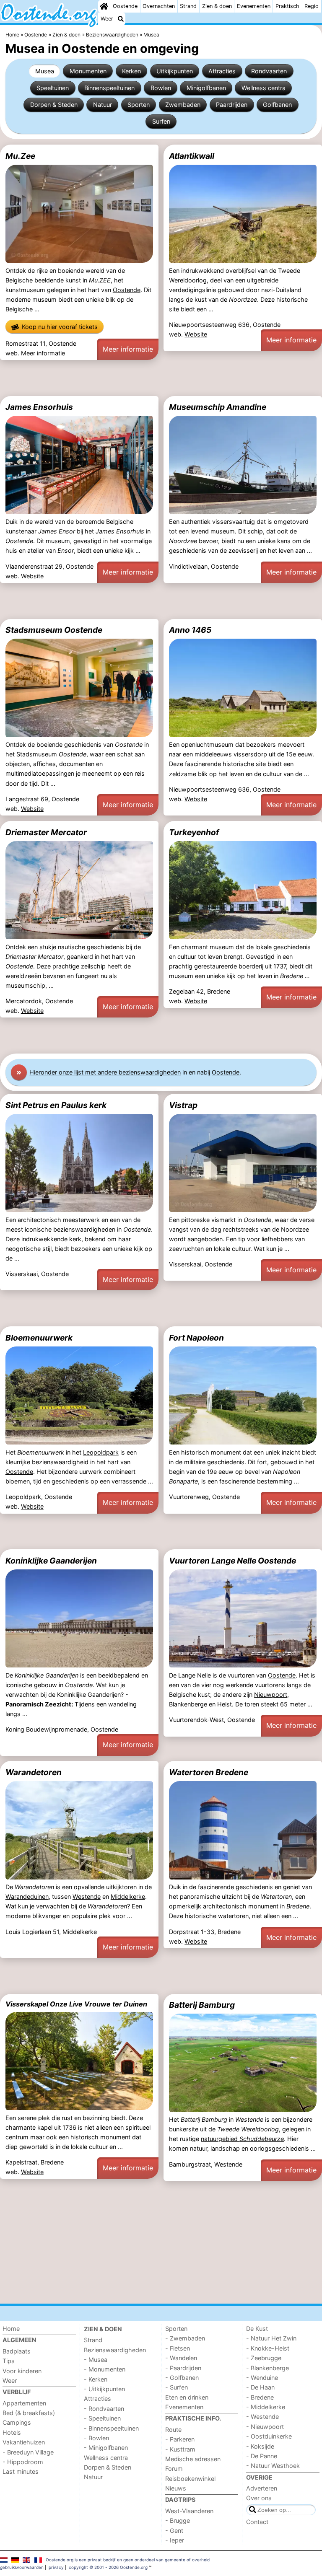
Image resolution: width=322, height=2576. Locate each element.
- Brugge (178, 2520)
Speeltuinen (53, 88)
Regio (312, 6)
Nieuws (176, 2488)
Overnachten (159, 6)
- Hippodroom (23, 2462)
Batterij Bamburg (202, 2005)
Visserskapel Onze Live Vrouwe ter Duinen (76, 2004)
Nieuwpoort (271, 1694)
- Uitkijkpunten (104, 2389)
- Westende (262, 2417)
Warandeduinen (27, 1896)
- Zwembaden (185, 2338)
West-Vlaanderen (189, 2511)
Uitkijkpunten (175, 71)
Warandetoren (34, 1772)
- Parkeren (180, 2439)
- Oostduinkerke (269, 2436)
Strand (188, 6)
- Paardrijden (183, 2368)
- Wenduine (262, 2378)
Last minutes (21, 2471)
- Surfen (177, 2387)
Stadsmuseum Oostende (54, 630)
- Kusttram (180, 2449)
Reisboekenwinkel (190, 2479)
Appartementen (24, 2403)
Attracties (222, 71)
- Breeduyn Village (28, 2452)
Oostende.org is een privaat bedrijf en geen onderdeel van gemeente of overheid (128, 2560)
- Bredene (260, 2397)
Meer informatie (43, 353)
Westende (87, 1896)
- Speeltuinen (102, 2418)
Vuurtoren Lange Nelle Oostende (232, 1561)
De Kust (257, 2329)
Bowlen (161, 88)
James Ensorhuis (39, 407)
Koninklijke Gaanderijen (51, 1561)
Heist (225, 1704)
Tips (9, 2361)
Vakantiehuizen (24, 2442)
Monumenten (88, 71)
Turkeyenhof (194, 832)
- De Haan (260, 2387)
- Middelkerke (266, 2407)
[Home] (104, 6)
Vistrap (183, 1105)
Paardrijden (232, 105)
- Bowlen (96, 2438)
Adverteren (262, 2488)
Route (173, 2430)
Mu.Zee (20, 156)
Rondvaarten (269, 71)
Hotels (12, 2432)
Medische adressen (193, 2459)
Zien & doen (217, 6)
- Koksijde (260, 2446)
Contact (257, 2522)
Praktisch (287, 6)
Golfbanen (277, 105)
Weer (107, 19)
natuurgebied (242, 2139)
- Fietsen (178, 2348)
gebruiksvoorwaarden (22, 2567)
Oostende (125, 6)
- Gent (174, 2531)
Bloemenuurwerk (39, 1338)
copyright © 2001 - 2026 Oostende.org (108, 2567)
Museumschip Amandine (218, 407)
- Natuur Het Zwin (271, 2338)
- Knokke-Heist (268, 2348)
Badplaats (17, 2351)
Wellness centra (264, 88)
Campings (17, 2422)
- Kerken (96, 2379)
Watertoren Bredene (209, 1772)
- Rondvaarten (104, 2409)
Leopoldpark (101, 1452)
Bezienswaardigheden (115, 2350)
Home (11, 2329)
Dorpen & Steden (54, 105)
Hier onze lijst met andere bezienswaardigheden (105, 1072)
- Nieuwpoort (265, 2427)
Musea (45, 71)
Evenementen (254, 6)
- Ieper (175, 2540)
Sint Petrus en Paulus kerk (56, 1105)
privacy (56, 2567)
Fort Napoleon (196, 1338)
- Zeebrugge (264, 2358)
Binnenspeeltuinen (109, 88)
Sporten (139, 105)
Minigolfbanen (206, 88)
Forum (174, 2469)
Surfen (161, 121)
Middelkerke (128, 1896)
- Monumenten (105, 2369)
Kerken (131, 71)
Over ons (259, 2498)
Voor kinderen (22, 2371)
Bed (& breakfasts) (29, 2413)
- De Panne (262, 2456)
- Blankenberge (267, 2368)
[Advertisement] (161, 378)
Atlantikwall (192, 156)
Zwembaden (183, 105)
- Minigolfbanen (106, 2448)
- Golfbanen (182, 2378)
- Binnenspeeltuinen (111, 2428)
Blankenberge (188, 1704)
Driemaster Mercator (46, 832)
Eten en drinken (187, 2397)
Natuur (103, 105)
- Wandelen (181, 2358)
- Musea (96, 2360)
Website (196, 334)
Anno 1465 (190, 630)
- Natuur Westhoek (273, 2466)
